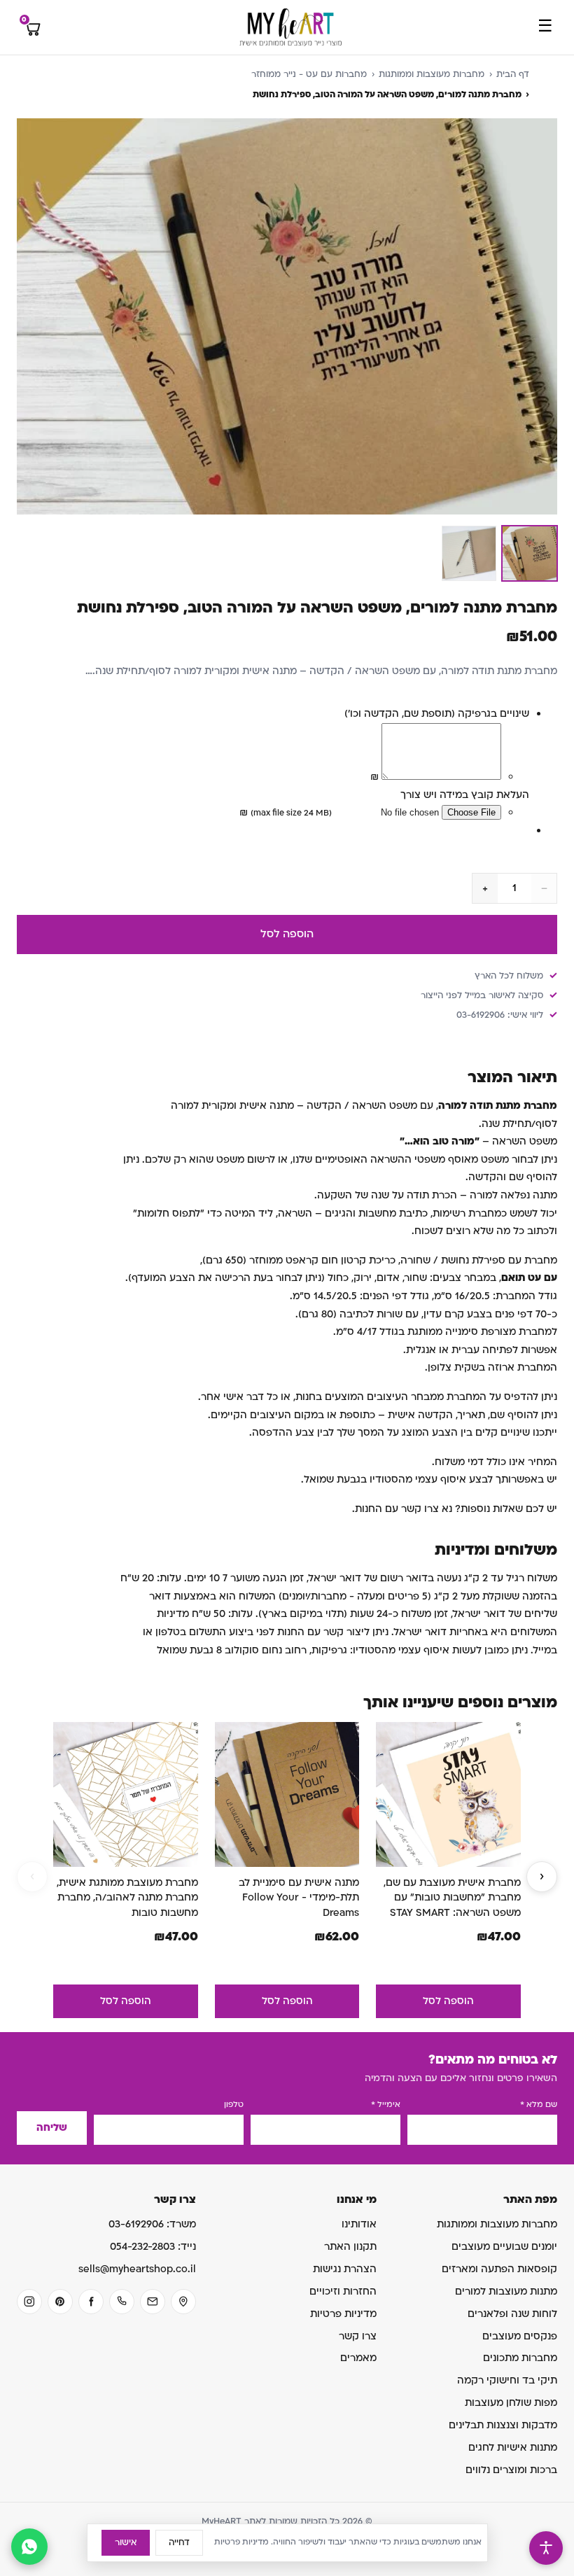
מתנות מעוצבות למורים (506, 2291)
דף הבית (513, 74)
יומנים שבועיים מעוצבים (504, 2247)
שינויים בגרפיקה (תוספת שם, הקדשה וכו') (437, 714)
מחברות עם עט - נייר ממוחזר (309, 74)
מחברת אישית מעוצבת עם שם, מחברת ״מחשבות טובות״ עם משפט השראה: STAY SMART (452, 1898)
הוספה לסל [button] (448, 2001)
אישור (126, 2542)
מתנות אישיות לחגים (513, 2448)
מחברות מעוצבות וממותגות (432, 74)
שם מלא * (539, 2105)
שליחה (52, 2128)
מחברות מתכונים (520, 2358)
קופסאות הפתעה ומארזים (499, 2269)
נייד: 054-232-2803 (153, 2247)
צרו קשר (358, 2336)
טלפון (234, 2105)
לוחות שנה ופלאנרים (512, 2314)
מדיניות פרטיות (343, 2314)
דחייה (179, 2542)
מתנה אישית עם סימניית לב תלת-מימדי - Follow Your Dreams (299, 1898)
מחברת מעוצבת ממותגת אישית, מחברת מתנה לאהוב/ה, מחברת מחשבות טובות (127, 1898)
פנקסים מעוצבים (520, 2336)
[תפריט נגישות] (546, 2548)
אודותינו (359, 2224)
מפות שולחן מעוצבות (511, 2403)
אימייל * (386, 2105)
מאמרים (358, 2358)
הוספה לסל (287, 934)
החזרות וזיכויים (343, 2291)
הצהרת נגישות (345, 2269)
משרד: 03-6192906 (152, 2224)
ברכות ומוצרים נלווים (511, 2470)
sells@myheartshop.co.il (137, 2269)
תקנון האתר (350, 2247)
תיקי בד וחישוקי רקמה (507, 2380)
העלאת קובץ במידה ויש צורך (465, 795)
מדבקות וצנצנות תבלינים (503, 2425)
